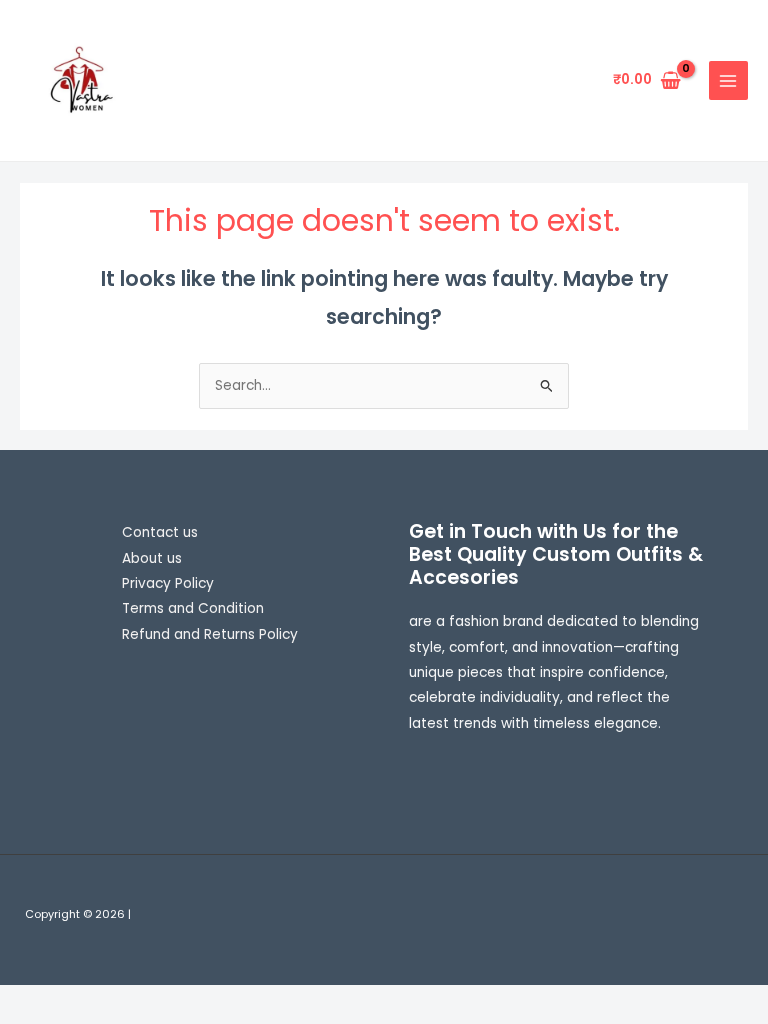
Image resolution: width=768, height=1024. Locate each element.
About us (152, 558)
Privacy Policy (168, 583)
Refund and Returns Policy (210, 634)
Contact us (160, 532)
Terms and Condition (193, 608)
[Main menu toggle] (728, 80)
